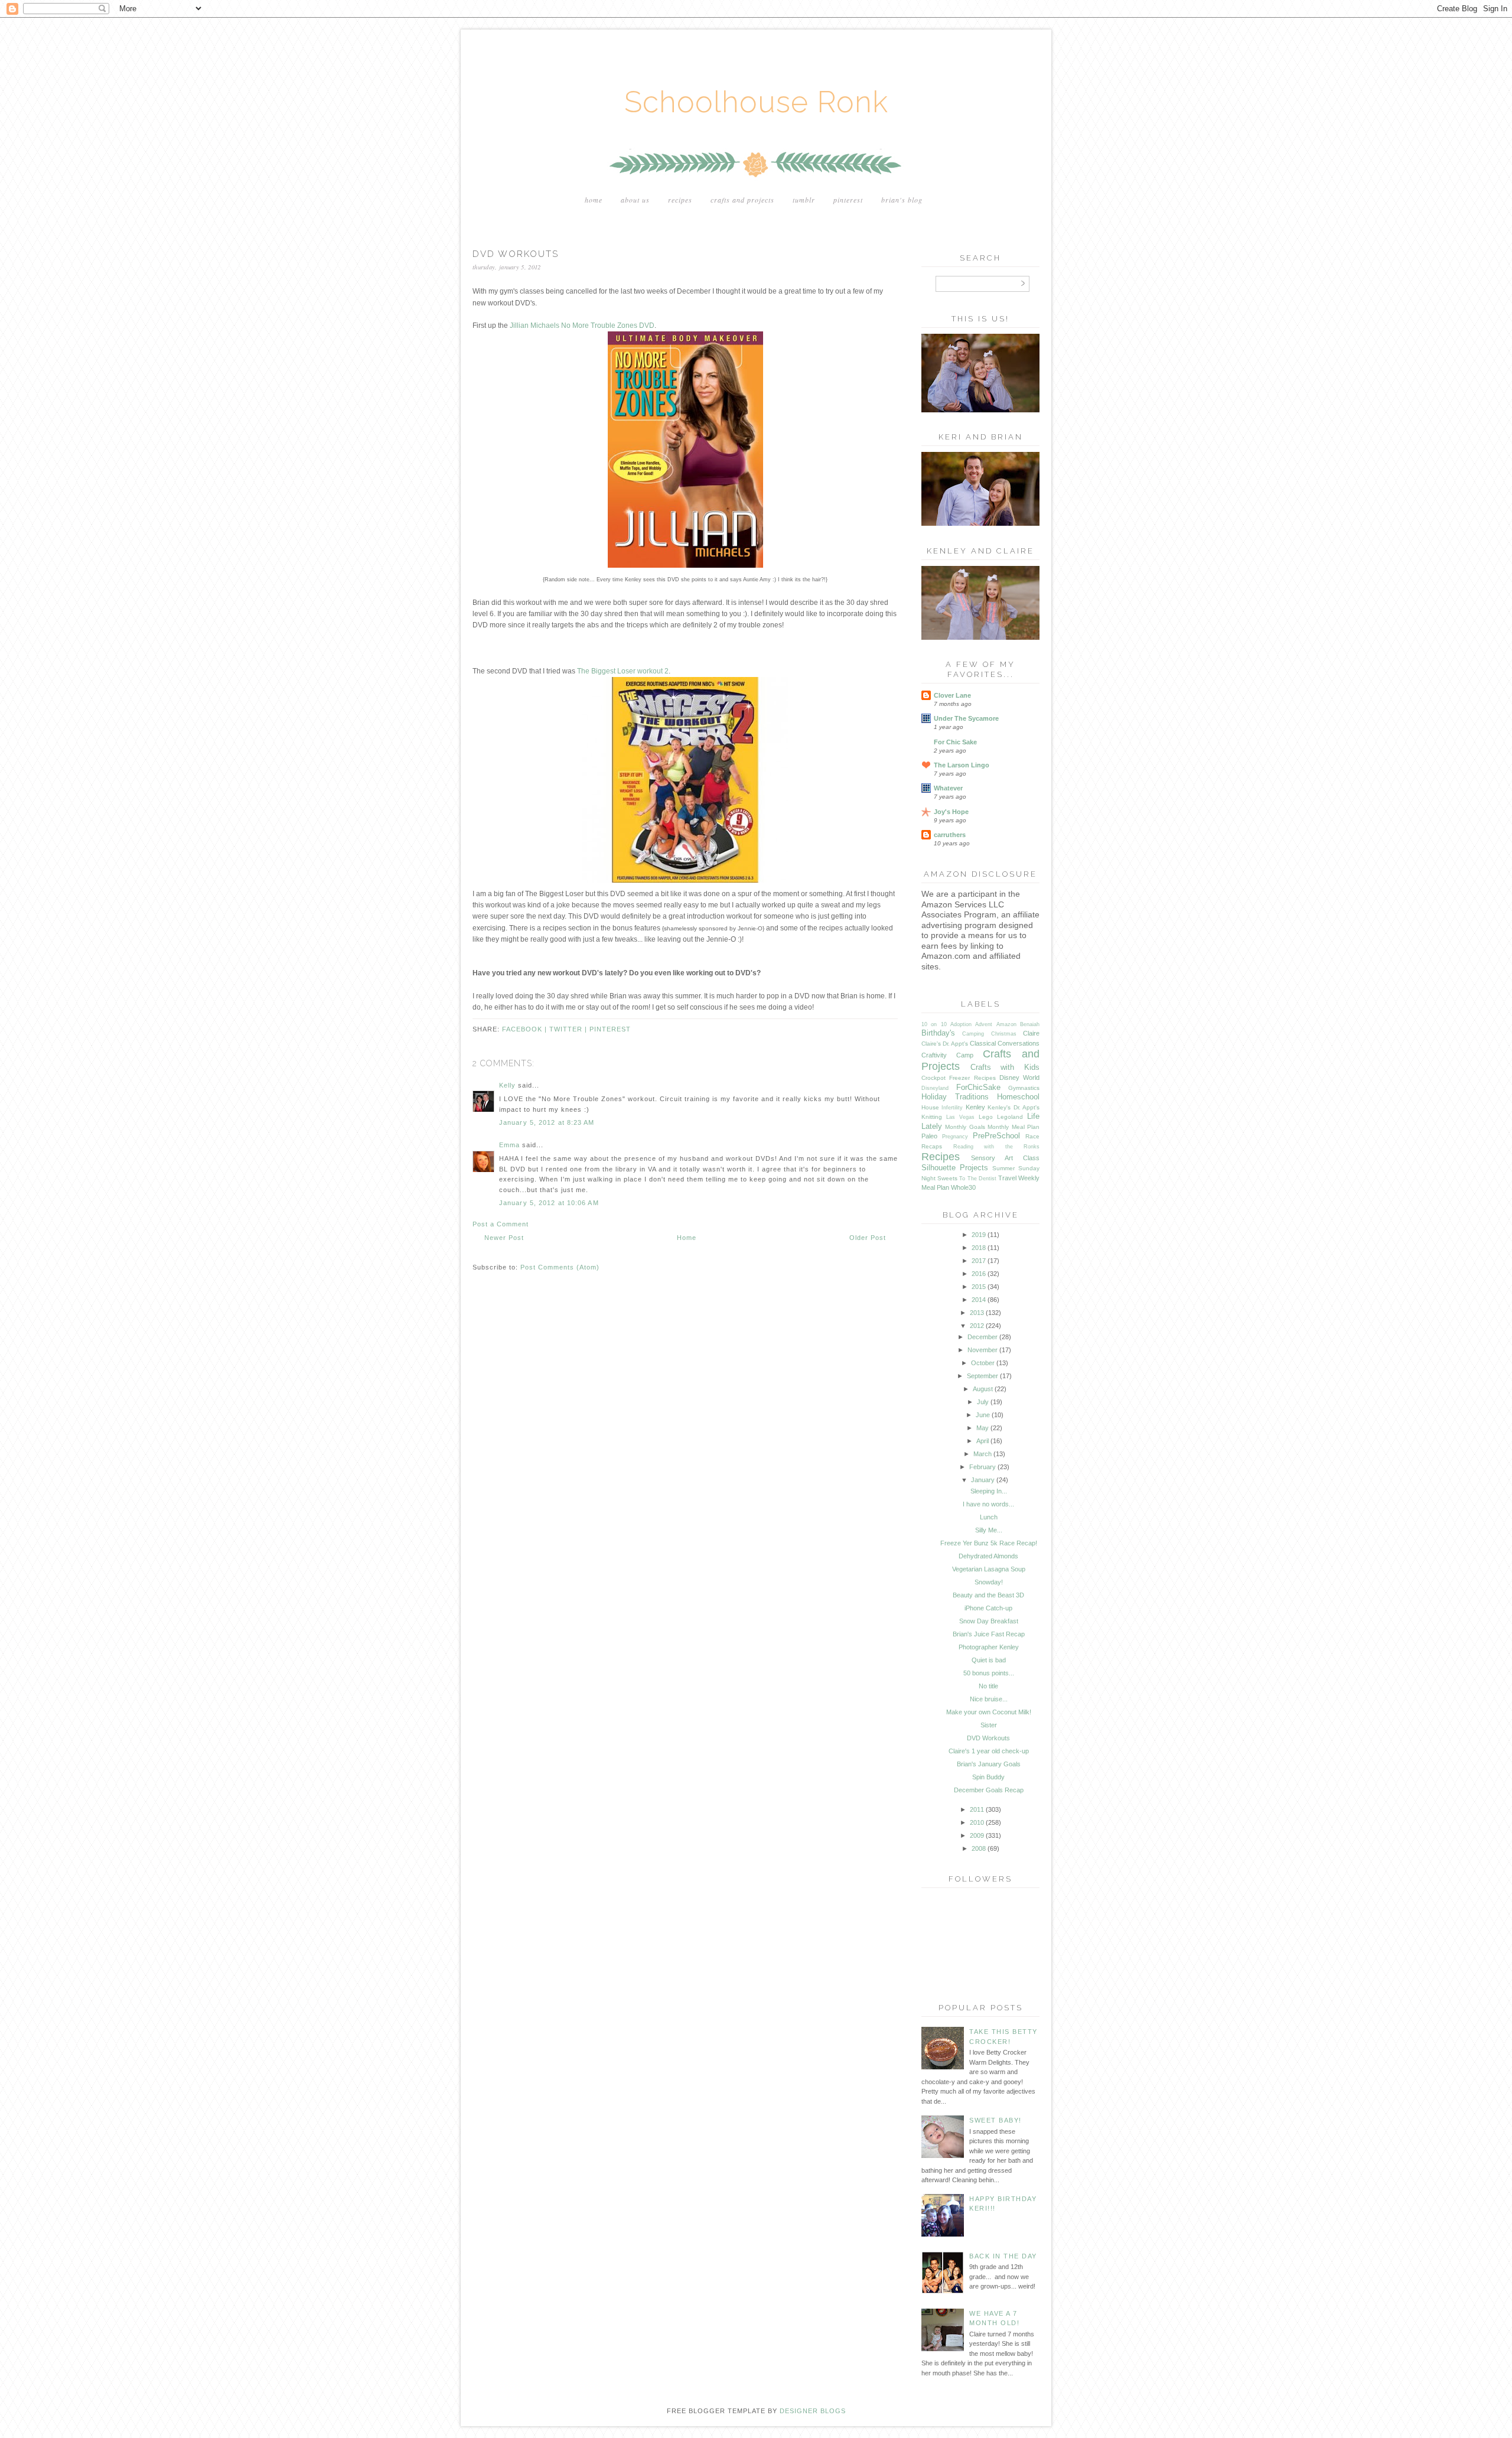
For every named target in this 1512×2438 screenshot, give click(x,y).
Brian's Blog (902, 200)
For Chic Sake (955, 742)
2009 (977, 1835)
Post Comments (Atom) (560, 1267)
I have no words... (988, 1504)
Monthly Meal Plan (1014, 1127)
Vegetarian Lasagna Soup (989, 1569)
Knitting (932, 1117)
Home (594, 200)
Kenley (975, 1107)
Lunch (989, 1517)
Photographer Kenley (989, 1647)
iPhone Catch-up (988, 1608)
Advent (984, 1024)
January (983, 1480)
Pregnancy (955, 1137)
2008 (979, 1848)
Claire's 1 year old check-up (989, 1751)
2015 (979, 1287)
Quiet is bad (989, 1660)
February (983, 1467)
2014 (979, 1300)
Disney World (1019, 1078)
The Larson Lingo (962, 765)
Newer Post (504, 1238)
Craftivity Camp (947, 1055)
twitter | (569, 1029)
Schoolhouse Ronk (756, 102)
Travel (1007, 1178)
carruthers (950, 835)
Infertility (952, 1108)
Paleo (929, 1136)
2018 (979, 1248)
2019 (979, 1235)
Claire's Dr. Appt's (945, 1044)
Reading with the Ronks (997, 1147)
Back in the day (1003, 2256)
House (930, 1107)
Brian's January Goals (989, 1764)
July (983, 1402)
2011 (977, 1809)
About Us (635, 200)
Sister (989, 1725)
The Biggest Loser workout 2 (623, 671)
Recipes (680, 200)
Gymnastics (1024, 1088)
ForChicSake (978, 1087)
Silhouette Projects (955, 1168)
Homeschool (1018, 1097)
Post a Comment (501, 1224)
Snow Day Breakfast (989, 1621)
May (983, 1428)
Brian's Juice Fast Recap (989, 1634)
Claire (1031, 1033)
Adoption (961, 1024)
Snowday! (989, 1582)
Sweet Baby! (995, 2120)
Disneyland (935, 1088)
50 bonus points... (989, 1673)
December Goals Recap (989, 1790)
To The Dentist (977, 1179)
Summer (1003, 1168)
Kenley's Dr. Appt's (1014, 1107)
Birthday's (938, 1033)
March (983, 1454)
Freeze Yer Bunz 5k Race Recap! (989, 1543)
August (983, 1389)
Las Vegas (960, 1117)
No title (988, 1686)
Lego (986, 1117)
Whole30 (963, 1187)
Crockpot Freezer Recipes (959, 1078)
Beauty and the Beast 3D (988, 1595)
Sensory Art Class (1005, 1158)
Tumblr (804, 200)
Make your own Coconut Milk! (989, 1712)
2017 (979, 1261)
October (983, 1363)
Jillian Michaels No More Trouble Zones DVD (582, 325)
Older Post (868, 1238)
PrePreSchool (996, 1136)
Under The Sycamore (966, 718)
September (983, 1376)
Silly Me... (989, 1530)
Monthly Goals (965, 1127)
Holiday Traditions (955, 1097)
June (983, 1415)
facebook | (526, 1029)
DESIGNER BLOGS (813, 2411)
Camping (973, 1034)
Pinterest (848, 200)
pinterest (610, 1029)
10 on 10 (934, 1024)
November (983, 1350)
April (983, 1441)
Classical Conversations (1005, 1043)
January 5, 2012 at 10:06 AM (549, 1203)
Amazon (1006, 1024)
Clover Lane (952, 695)
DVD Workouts (988, 1738)
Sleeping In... (989, 1491)
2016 (979, 1274)
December (983, 1337)
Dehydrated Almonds (988, 1556)
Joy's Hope (951, 812)
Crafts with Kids (1005, 1067)
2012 (977, 1326)
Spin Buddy (988, 1777)
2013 (977, 1313)
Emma (509, 1145)
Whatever (948, 788)
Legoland (1010, 1117)
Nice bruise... (989, 1699)
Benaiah (1030, 1024)
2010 (977, 1822)
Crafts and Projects (742, 200)
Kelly (507, 1085)
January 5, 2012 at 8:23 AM (547, 1122)
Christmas (1004, 1034)
